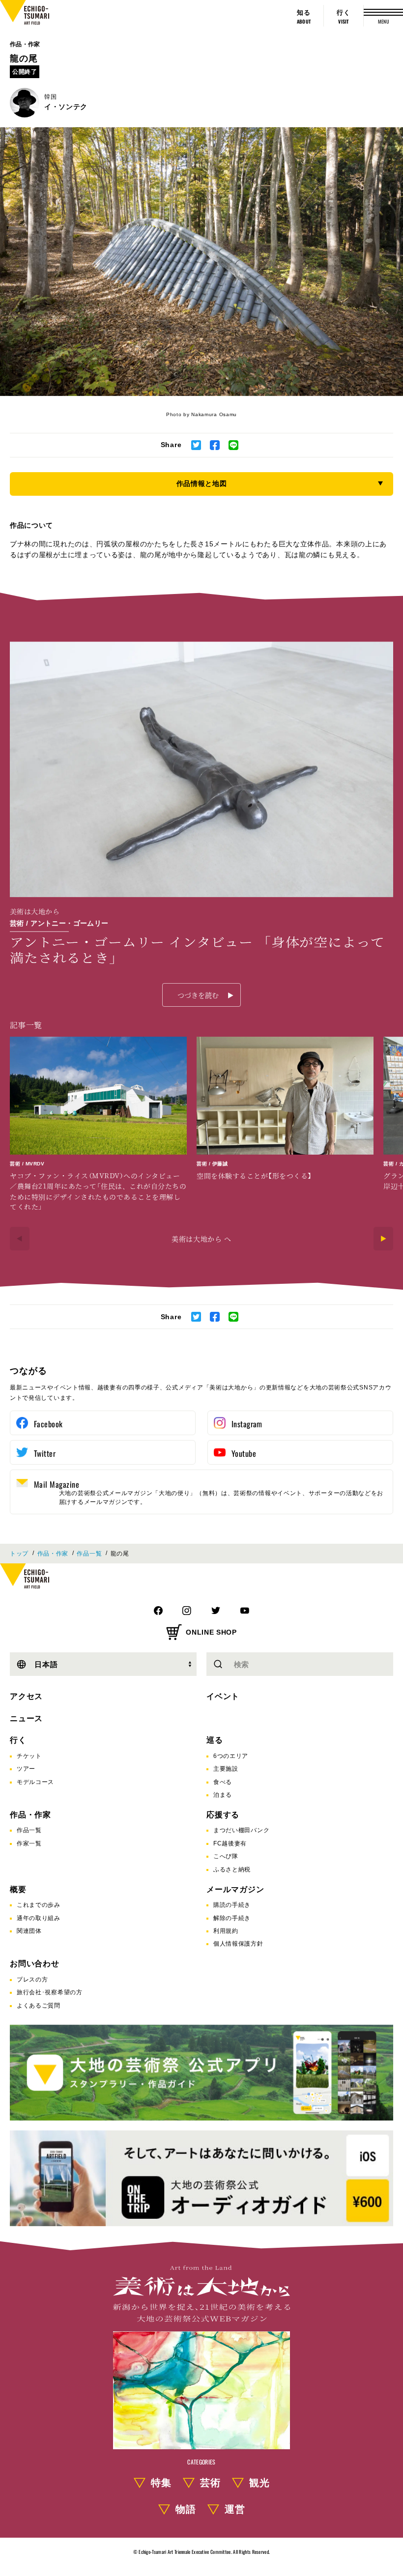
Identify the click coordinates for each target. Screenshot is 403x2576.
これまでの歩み (39, 1905)
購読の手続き (232, 1905)
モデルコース (35, 1782)
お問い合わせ (35, 1964)
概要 (18, 1889)
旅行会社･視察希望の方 (50, 1992)
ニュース (26, 1718)
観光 (259, 2483)
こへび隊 (226, 1856)
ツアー (26, 1769)
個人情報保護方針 (238, 1944)
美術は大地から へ (201, 1239)
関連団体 (29, 1931)
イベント (223, 1696)
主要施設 (226, 1769)
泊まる (223, 1795)
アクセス (26, 1696)
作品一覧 (89, 1554)
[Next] (383, 1239)
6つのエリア (231, 1756)
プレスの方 (32, 1980)
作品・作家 (25, 44)
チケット (29, 1756)
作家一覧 (29, 1843)
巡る (215, 1740)
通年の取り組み (39, 1918)
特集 (161, 2483)
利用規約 (226, 1931)
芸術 (210, 2483)
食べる (223, 1782)
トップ (19, 1554)
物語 (186, 2509)
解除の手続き (232, 1918)
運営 (235, 2509)
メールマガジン (235, 1889)
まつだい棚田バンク (241, 1830)
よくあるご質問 (39, 2006)
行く (18, 1740)
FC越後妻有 (230, 1843)
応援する (223, 1815)
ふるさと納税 (232, 1869)
